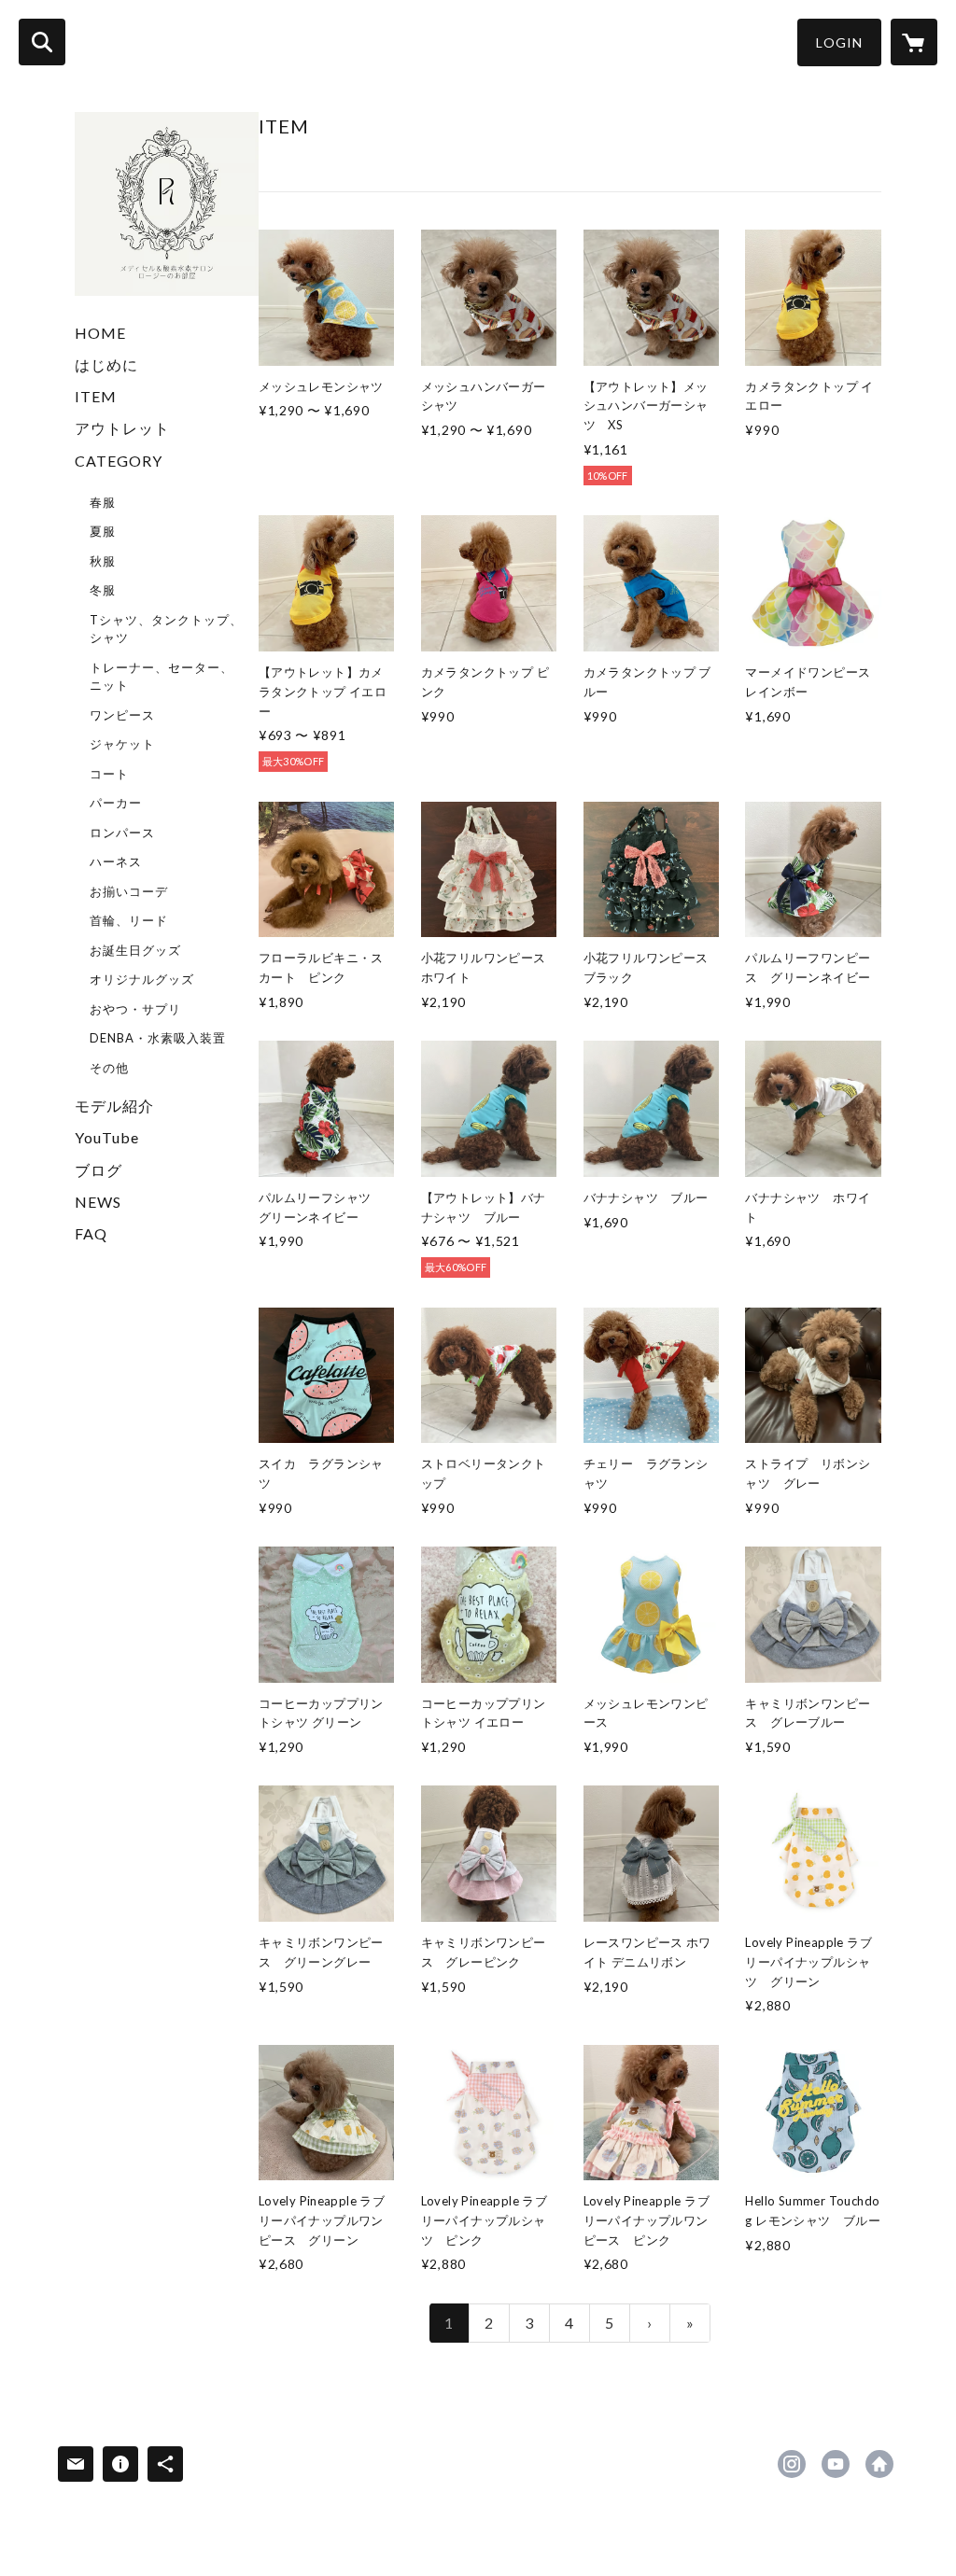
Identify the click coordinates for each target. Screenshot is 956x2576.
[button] (839, 42)
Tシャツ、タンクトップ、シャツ (166, 629)
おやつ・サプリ (135, 1009)
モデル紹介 (114, 1106)
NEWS (98, 1202)
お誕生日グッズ (135, 950)
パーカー (116, 803)
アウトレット (122, 428)
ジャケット (122, 744)
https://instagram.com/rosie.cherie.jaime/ (792, 2464)
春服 (103, 502)
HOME (100, 333)
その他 (109, 1068)
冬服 (103, 590)
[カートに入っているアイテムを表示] (914, 42)
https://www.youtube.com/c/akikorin (836, 2464)
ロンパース (122, 833)
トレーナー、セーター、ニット (162, 677)
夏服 (103, 531)
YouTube (107, 1137)
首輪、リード (129, 920)
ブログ (98, 1170)
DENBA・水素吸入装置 (158, 1038)
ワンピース (122, 715)
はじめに (106, 364)
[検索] (42, 42)
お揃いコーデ (129, 891)
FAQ (91, 1233)
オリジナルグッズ (142, 979)
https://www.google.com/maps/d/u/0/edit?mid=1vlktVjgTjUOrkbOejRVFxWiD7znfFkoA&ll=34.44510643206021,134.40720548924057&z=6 (879, 2464)
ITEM (96, 396)
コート (109, 774)
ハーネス (116, 861)
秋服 (103, 561)
